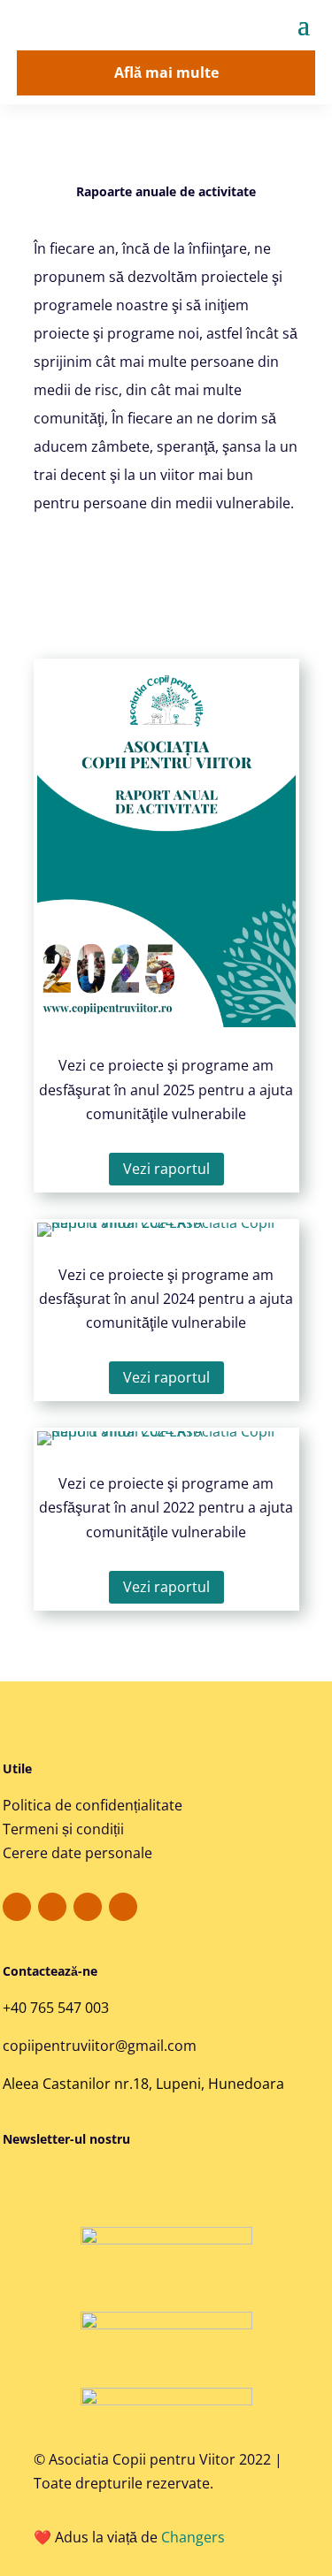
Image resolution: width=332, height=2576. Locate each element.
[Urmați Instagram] (52, 1907)
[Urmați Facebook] (17, 1907)
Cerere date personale (77, 1853)
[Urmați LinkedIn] (123, 1907)
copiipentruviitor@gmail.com (100, 2046)
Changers (193, 2537)
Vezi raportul (166, 1169)
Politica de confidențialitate (93, 1805)
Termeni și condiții (63, 1829)
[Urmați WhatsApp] (88, 1907)
